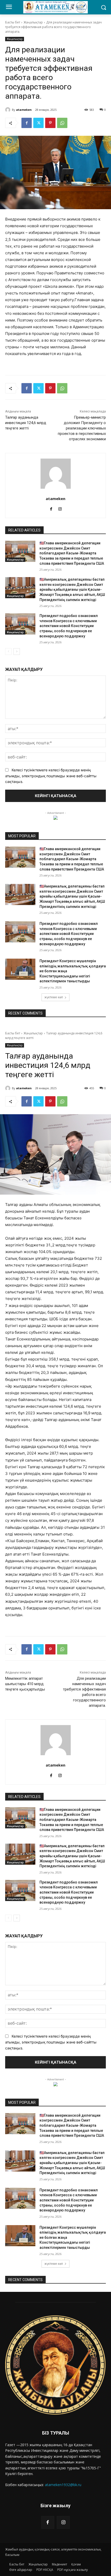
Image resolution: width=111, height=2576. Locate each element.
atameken (24, 110)
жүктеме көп (54, 997)
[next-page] (17, 652)
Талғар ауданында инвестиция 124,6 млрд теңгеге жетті (26, 423)
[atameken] (9, 110)
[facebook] (51, 508)
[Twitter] (38, 123)
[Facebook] (27, 123)
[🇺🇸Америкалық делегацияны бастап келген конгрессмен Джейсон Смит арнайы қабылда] (20, 588)
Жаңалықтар (33, 22)
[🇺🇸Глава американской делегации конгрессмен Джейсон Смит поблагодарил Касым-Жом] (20, 551)
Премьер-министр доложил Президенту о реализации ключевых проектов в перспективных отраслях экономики (82, 428)
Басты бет (13, 22)
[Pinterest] (50, 123)
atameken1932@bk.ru (63, 2485)
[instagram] (60, 508)
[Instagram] (63, 2522)
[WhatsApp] (62, 123)
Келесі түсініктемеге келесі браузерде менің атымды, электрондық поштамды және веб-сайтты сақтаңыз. (51, 776)
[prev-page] (8, 652)
